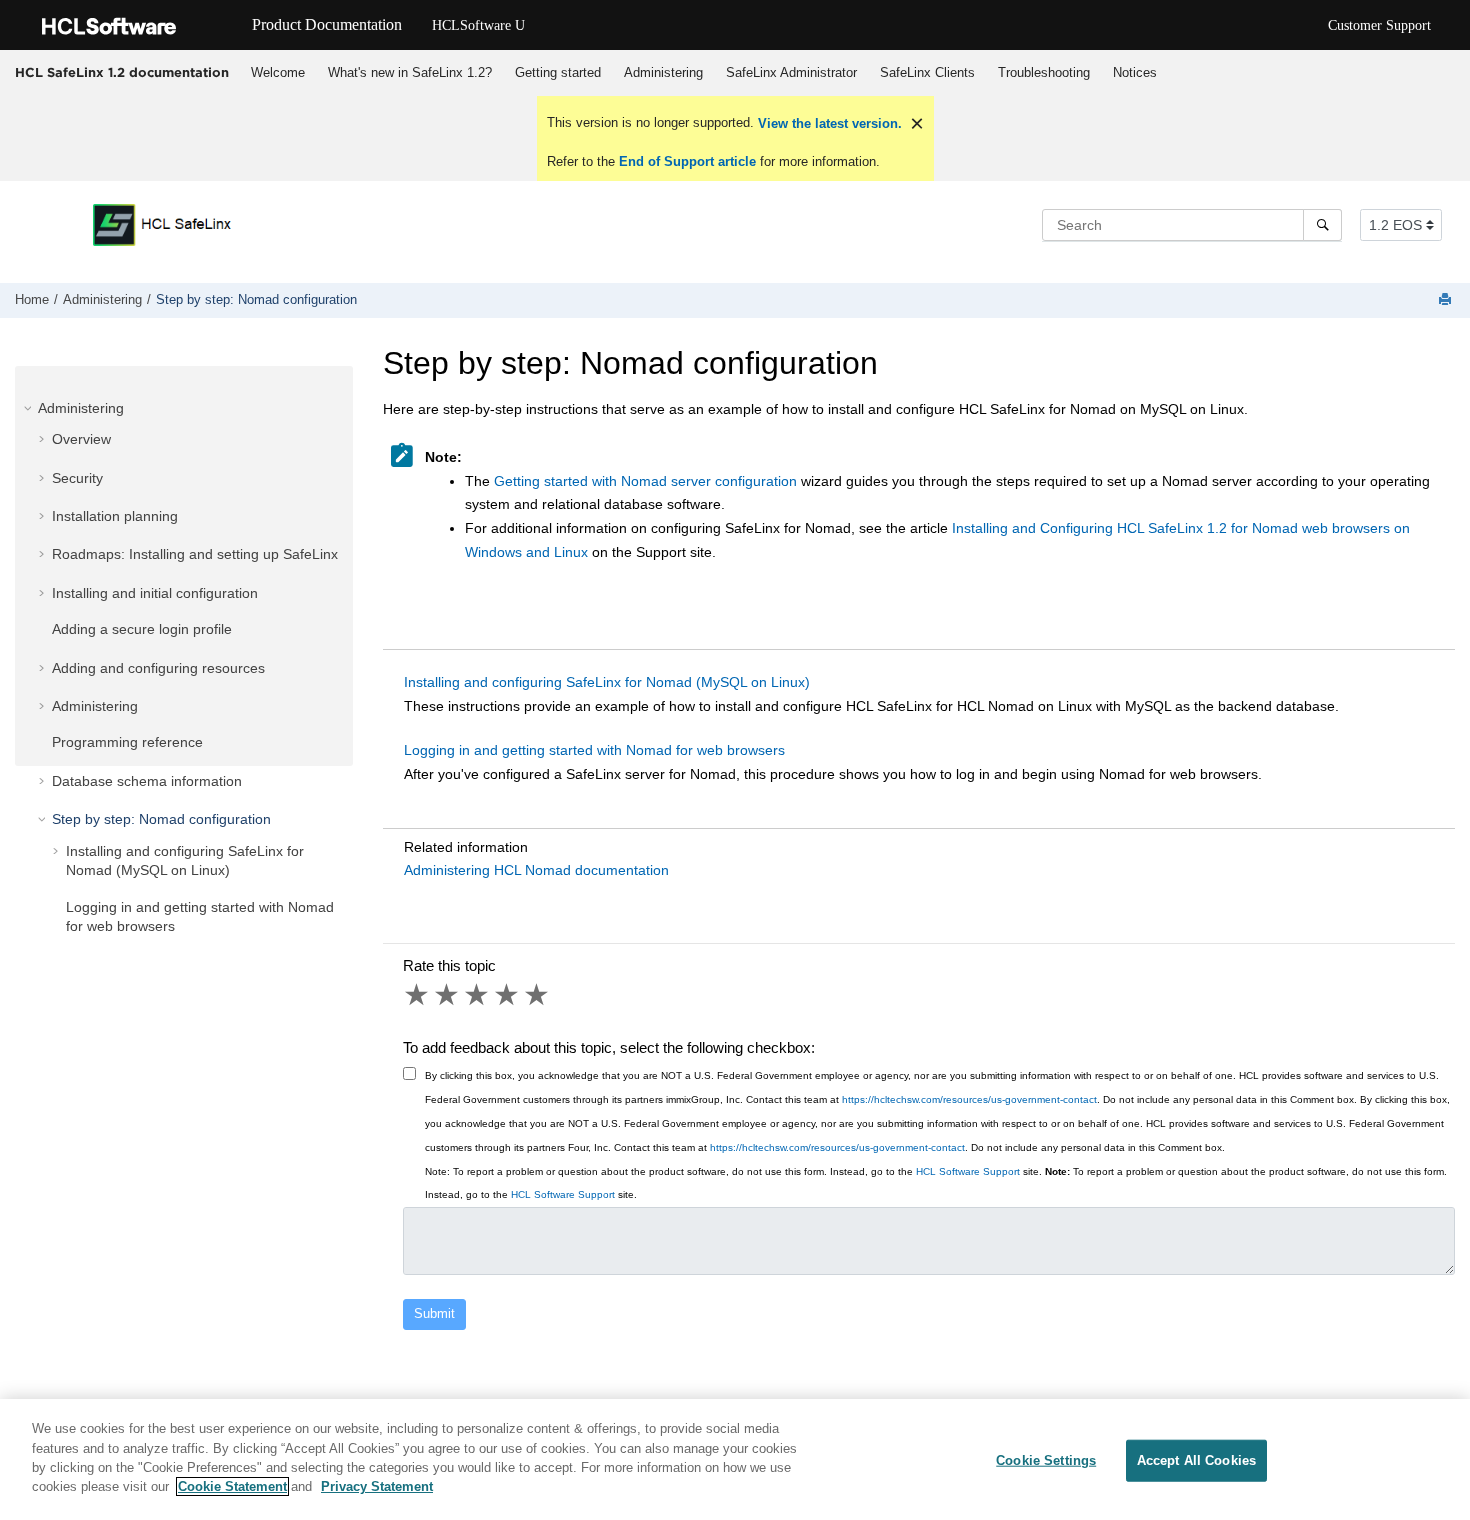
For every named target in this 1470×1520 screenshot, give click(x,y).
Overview (81, 439)
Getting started (558, 72)
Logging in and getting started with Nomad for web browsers (594, 750)
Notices (1135, 72)
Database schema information (147, 781)
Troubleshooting (1044, 72)
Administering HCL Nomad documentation (536, 870)
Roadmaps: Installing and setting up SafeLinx (195, 554)
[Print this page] (1447, 300)
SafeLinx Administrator (791, 72)
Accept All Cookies (1196, 1460)
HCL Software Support (968, 1171)
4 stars (508, 995)
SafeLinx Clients (927, 72)
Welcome (278, 72)
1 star (418, 995)
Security (77, 478)
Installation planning (115, 516)
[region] (735, 1459)
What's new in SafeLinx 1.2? (410, 72)
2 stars (448, 995)
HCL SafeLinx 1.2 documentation (122, 72)
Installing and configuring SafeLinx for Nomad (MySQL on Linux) (607, 682)
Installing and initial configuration (155, 593)
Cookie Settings (1046, 1460)
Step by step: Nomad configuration (256, 300)
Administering (663, 72)
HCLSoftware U (478, 25)
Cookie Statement (232, 1486)
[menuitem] (277, 73)
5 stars (538, 995)
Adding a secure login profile (142, 629)
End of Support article (687, 161)
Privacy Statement (377, 1486)
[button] (30, 408)
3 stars (478, 995)
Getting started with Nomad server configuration (645, 481)
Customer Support (1379, 25)
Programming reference (127, 742)
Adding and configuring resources (158, 668)
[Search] (1322, 225)
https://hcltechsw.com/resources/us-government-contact (969, 1099)
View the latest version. (828, 123)
